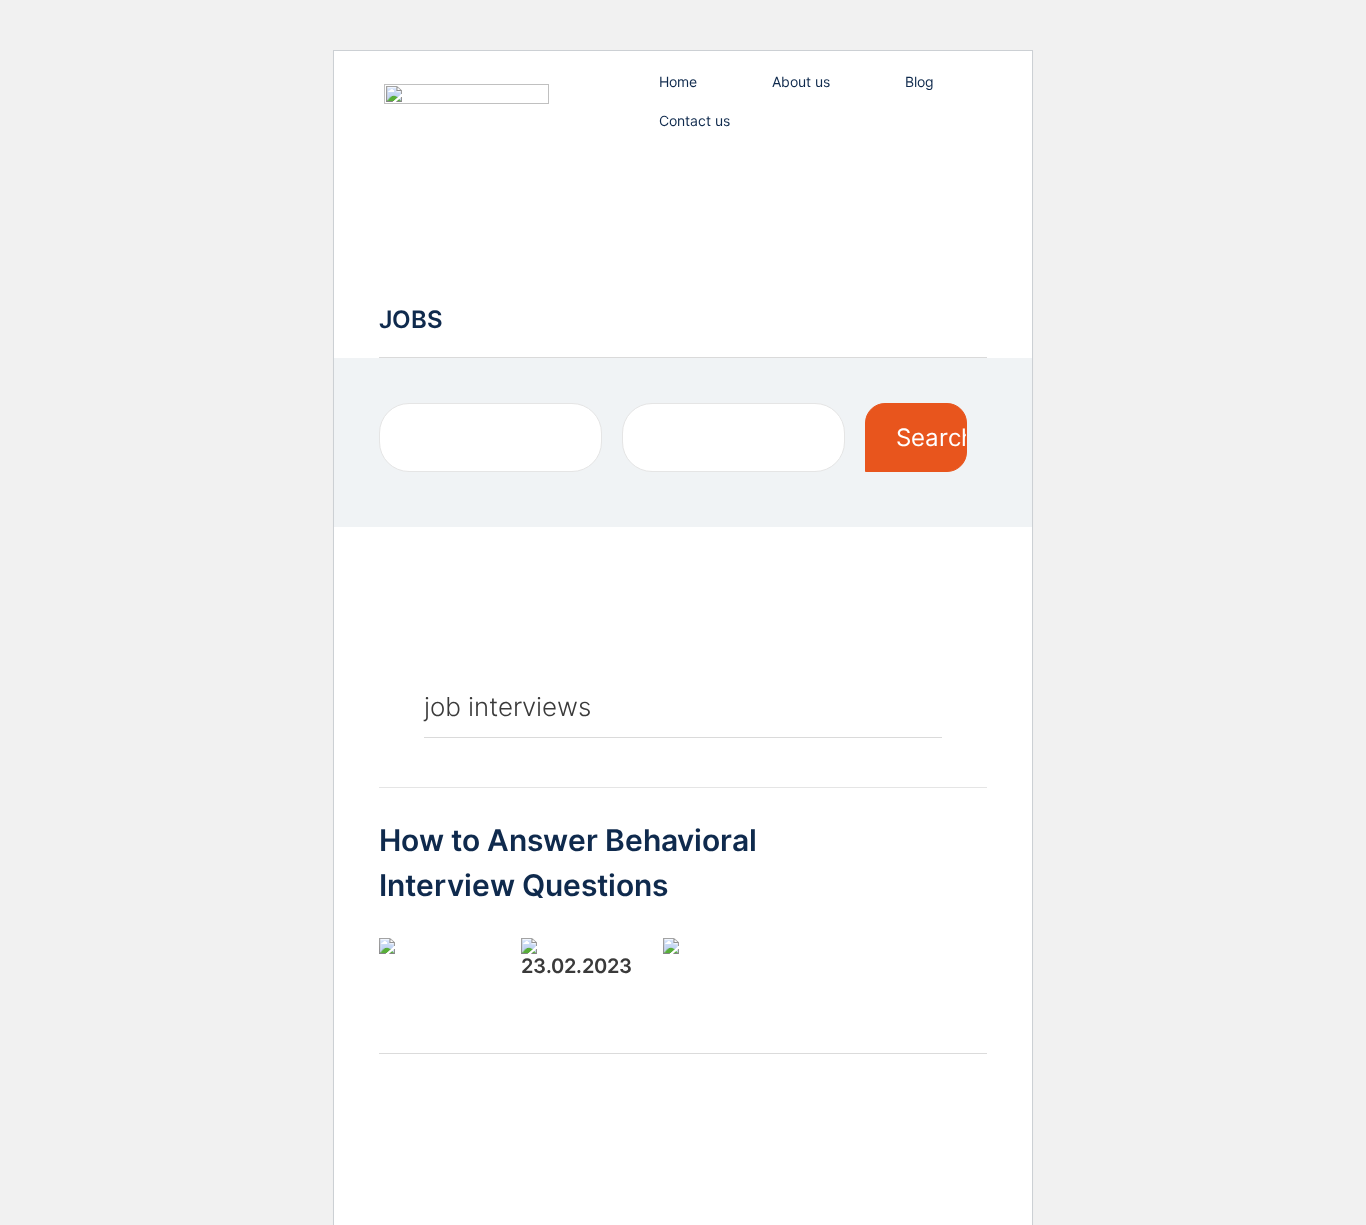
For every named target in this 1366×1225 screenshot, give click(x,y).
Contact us (694, 120)
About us (801, 81)
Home (678, 81)
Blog (919, 81)
